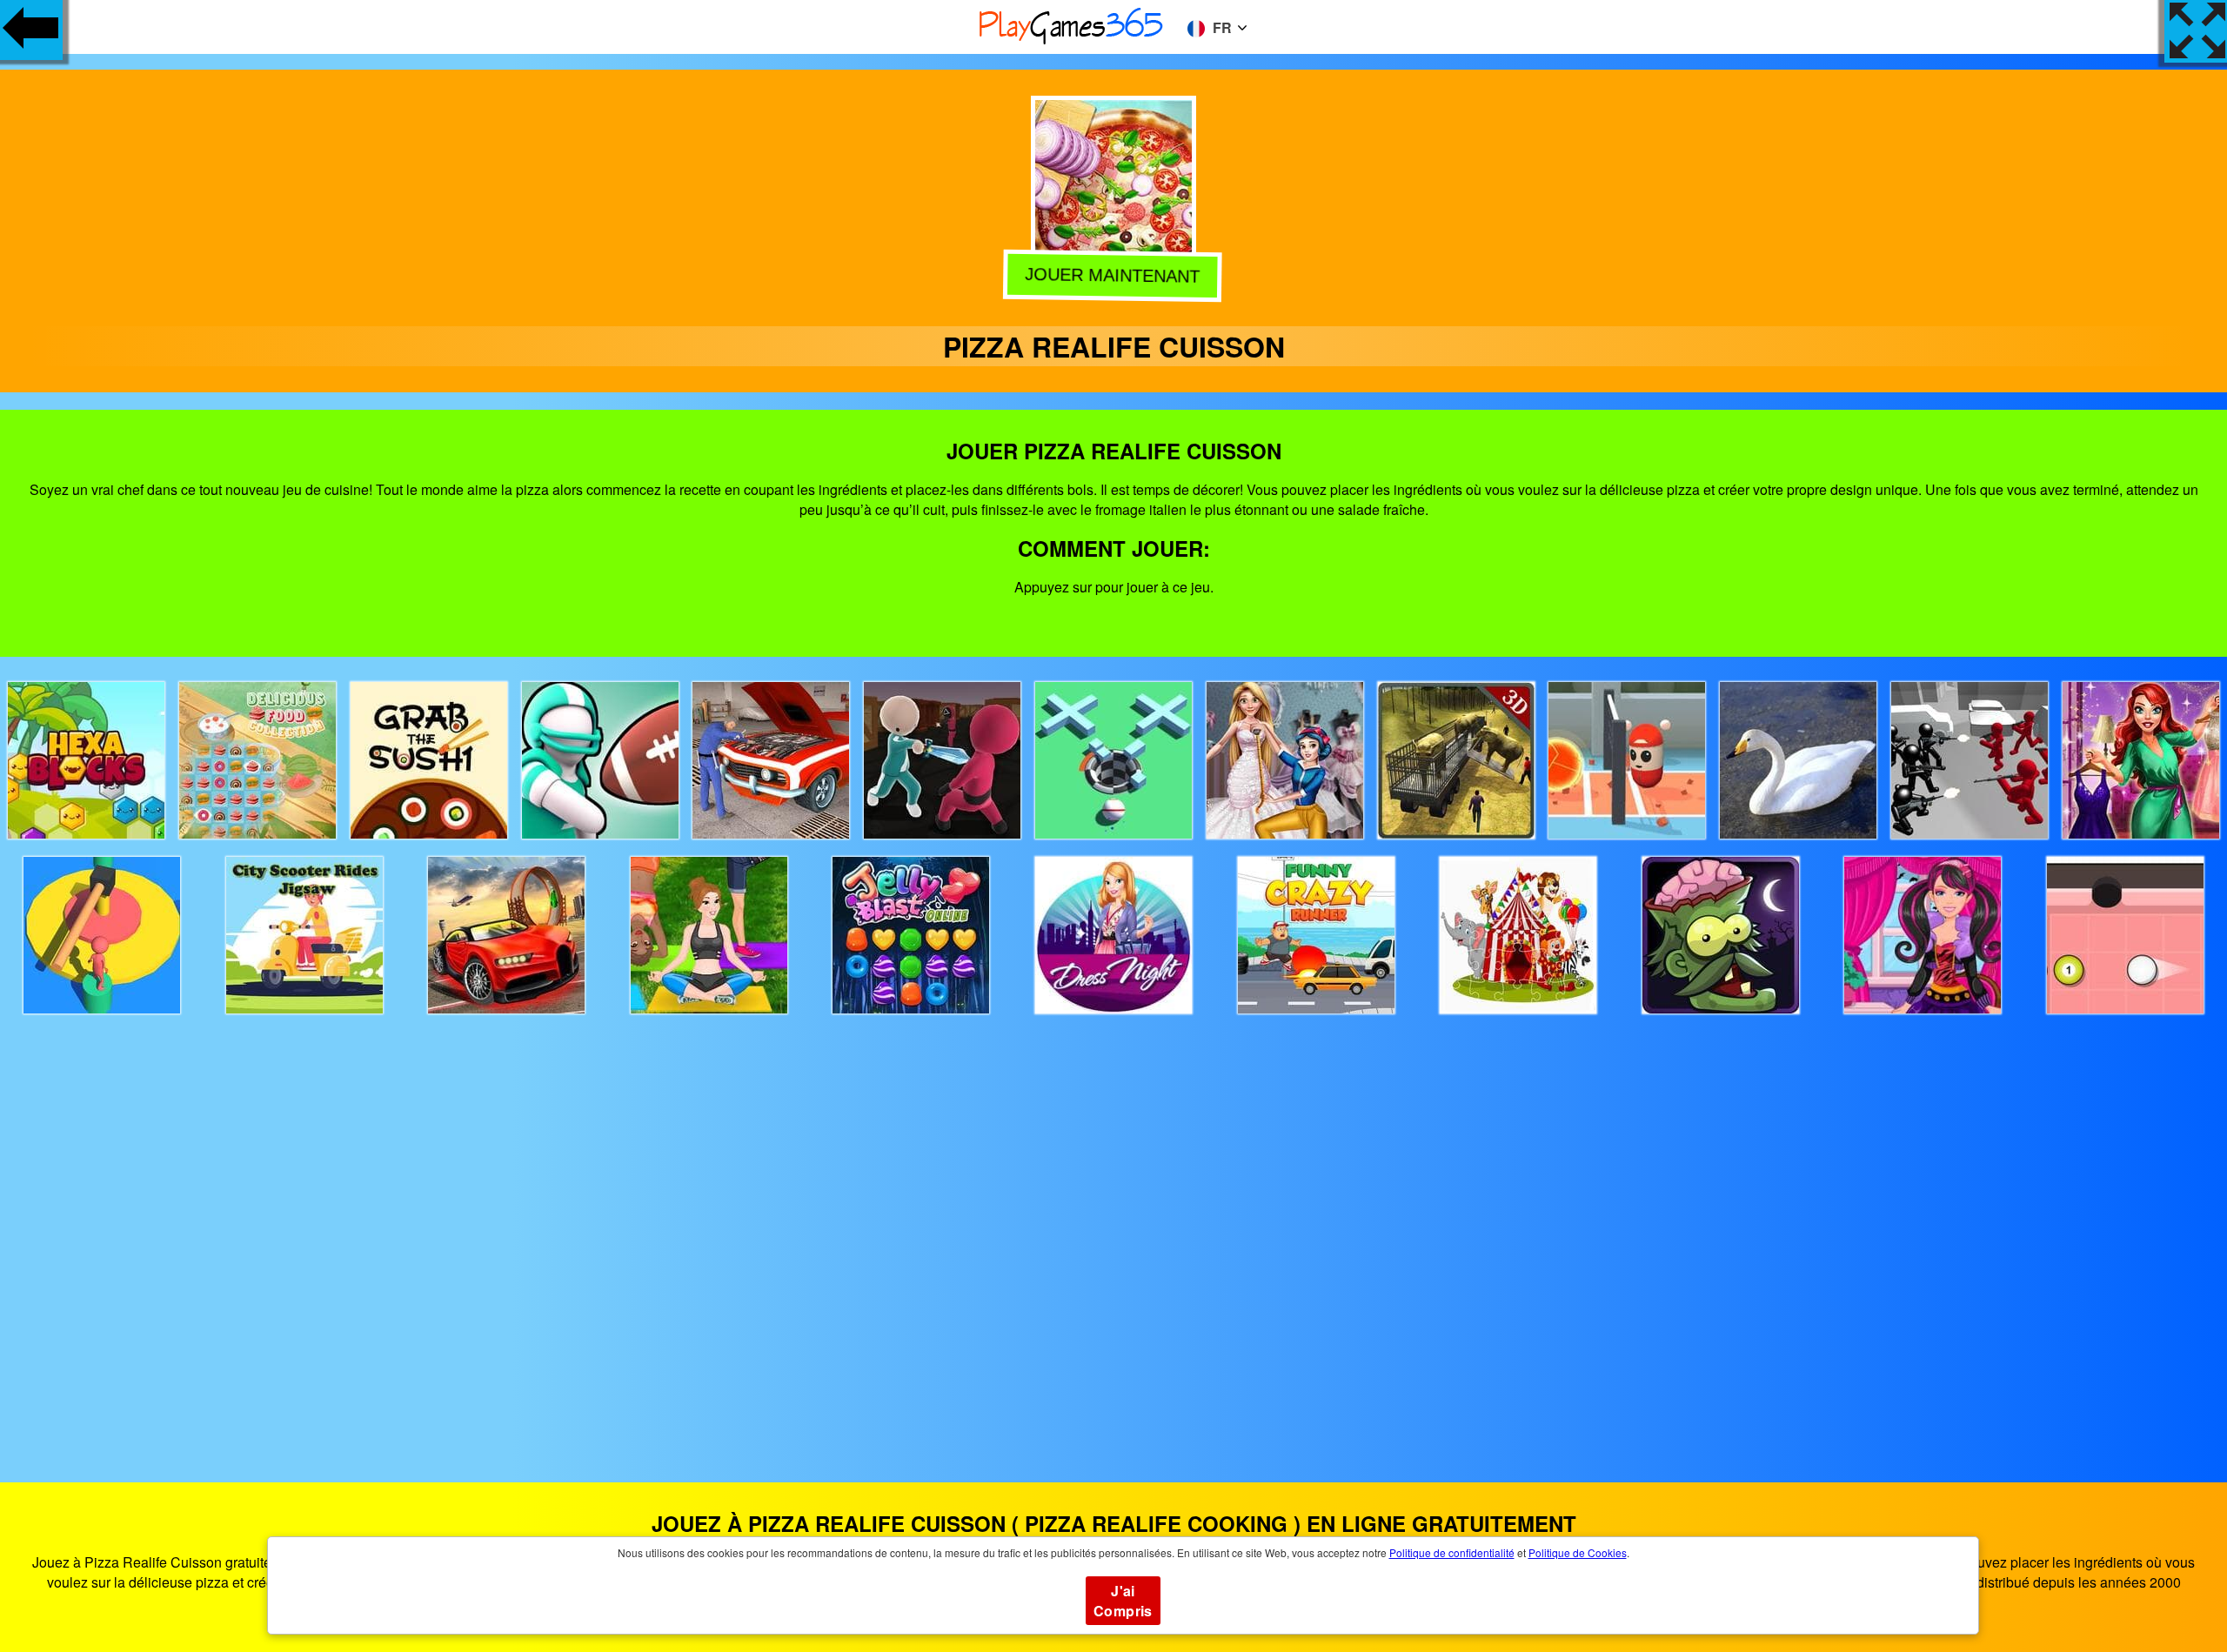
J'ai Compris (1123, 1601)
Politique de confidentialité (1452, 1552)
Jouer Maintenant (1114, 273)
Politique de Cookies (1578, 1552)
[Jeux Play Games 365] (1072, 41)
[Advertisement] (1113, 1232)
